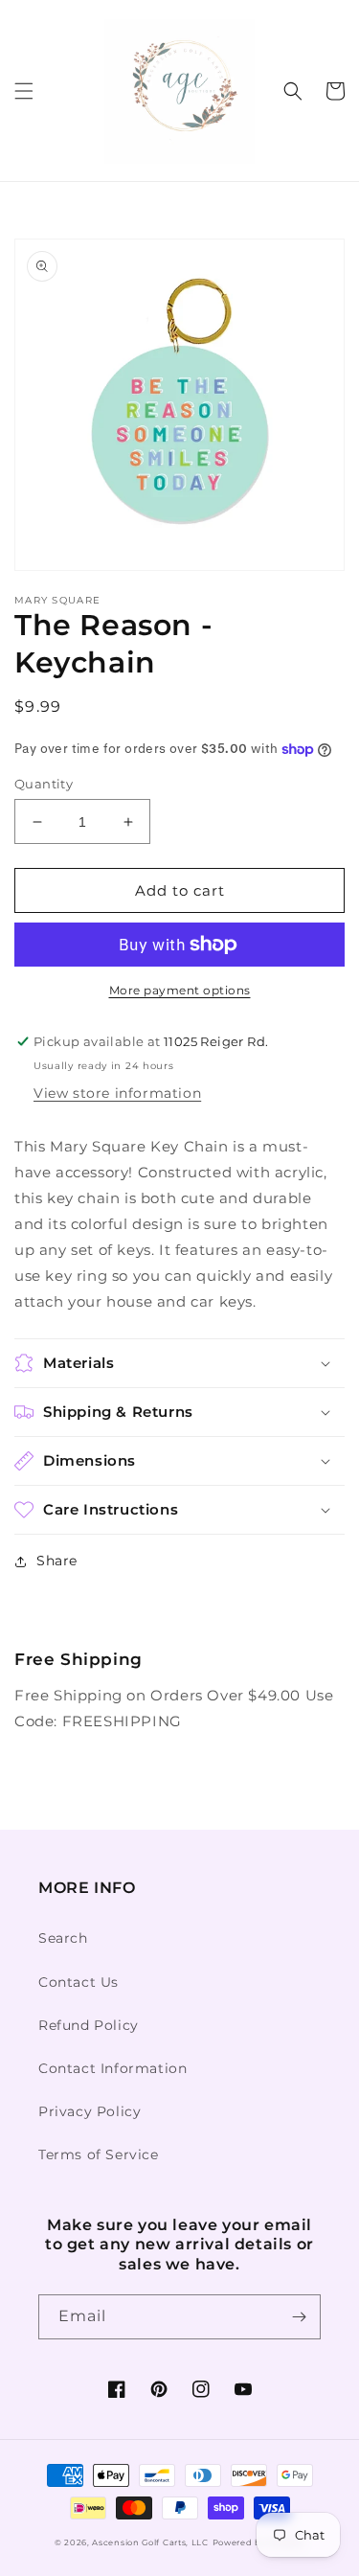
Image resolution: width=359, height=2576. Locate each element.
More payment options (180, 990)
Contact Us (79, 1982)
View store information (117, 1093)
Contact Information (112, 2068)
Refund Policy (89, 2025)
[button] (24, 91)
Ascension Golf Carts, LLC (150, 2542)
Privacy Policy (90, 2111)
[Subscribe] (299, 2317)
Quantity (44, 784)
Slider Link (55, 1635)
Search (63, 1938)
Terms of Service (99, 2154)
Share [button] (57, 1561)
